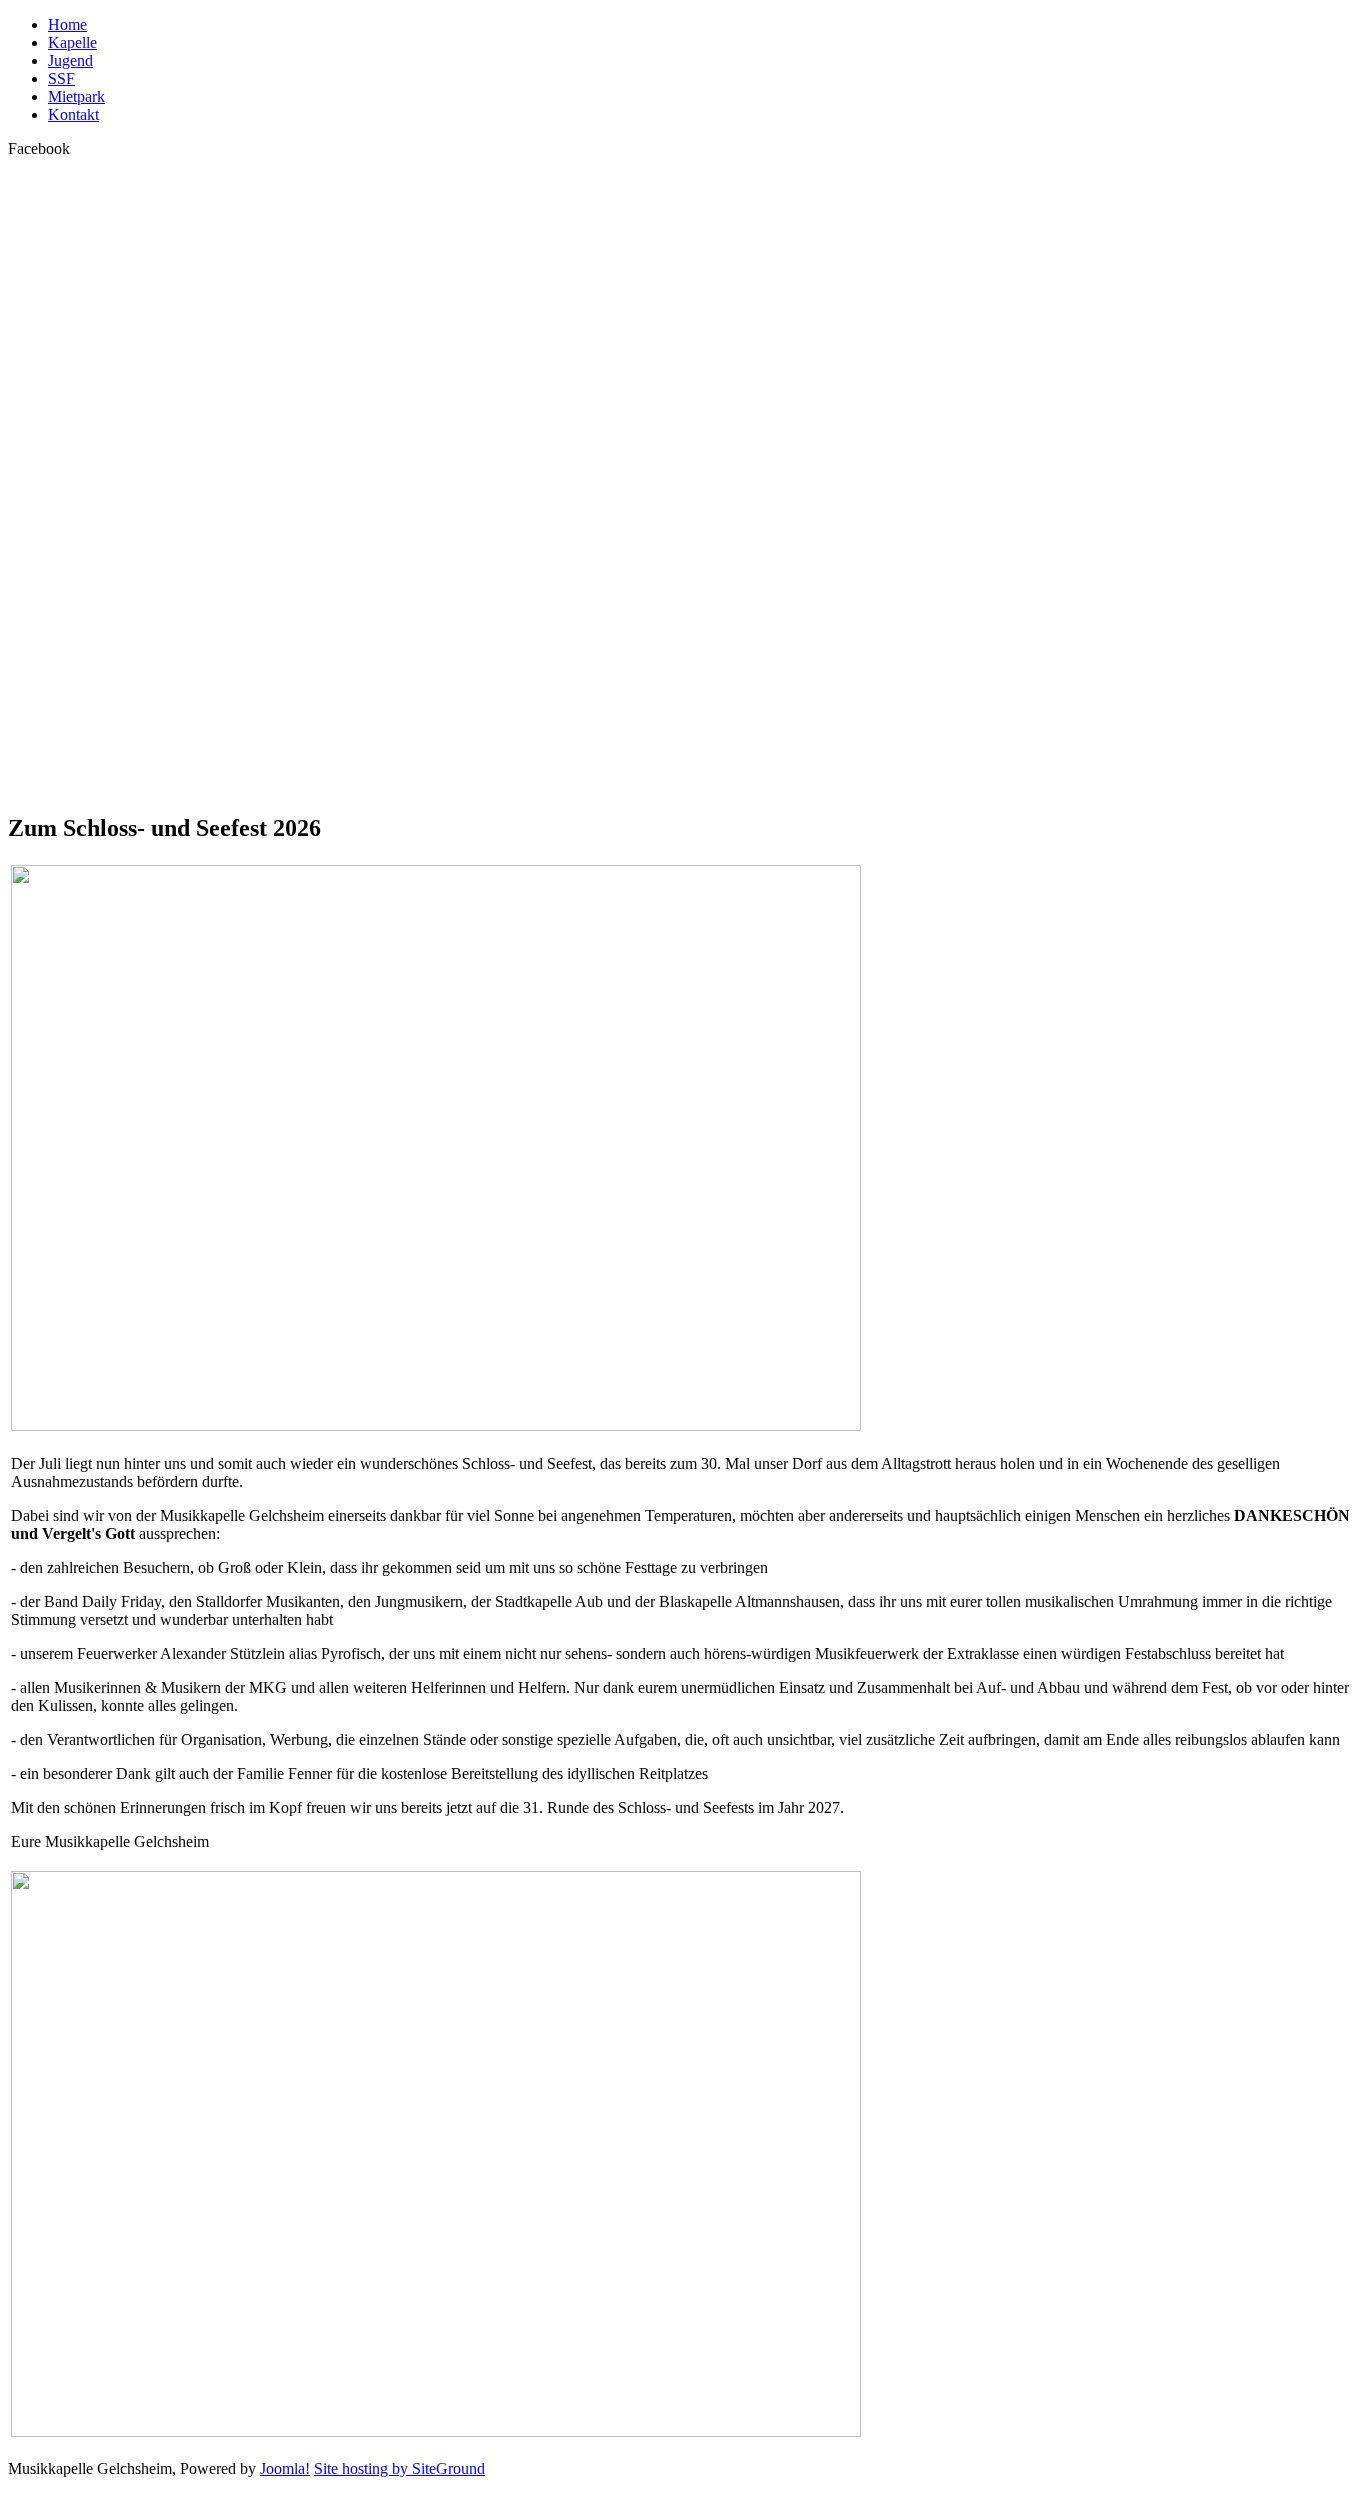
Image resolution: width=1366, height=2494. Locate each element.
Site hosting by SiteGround (399, 2468)
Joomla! (285, 2468)
